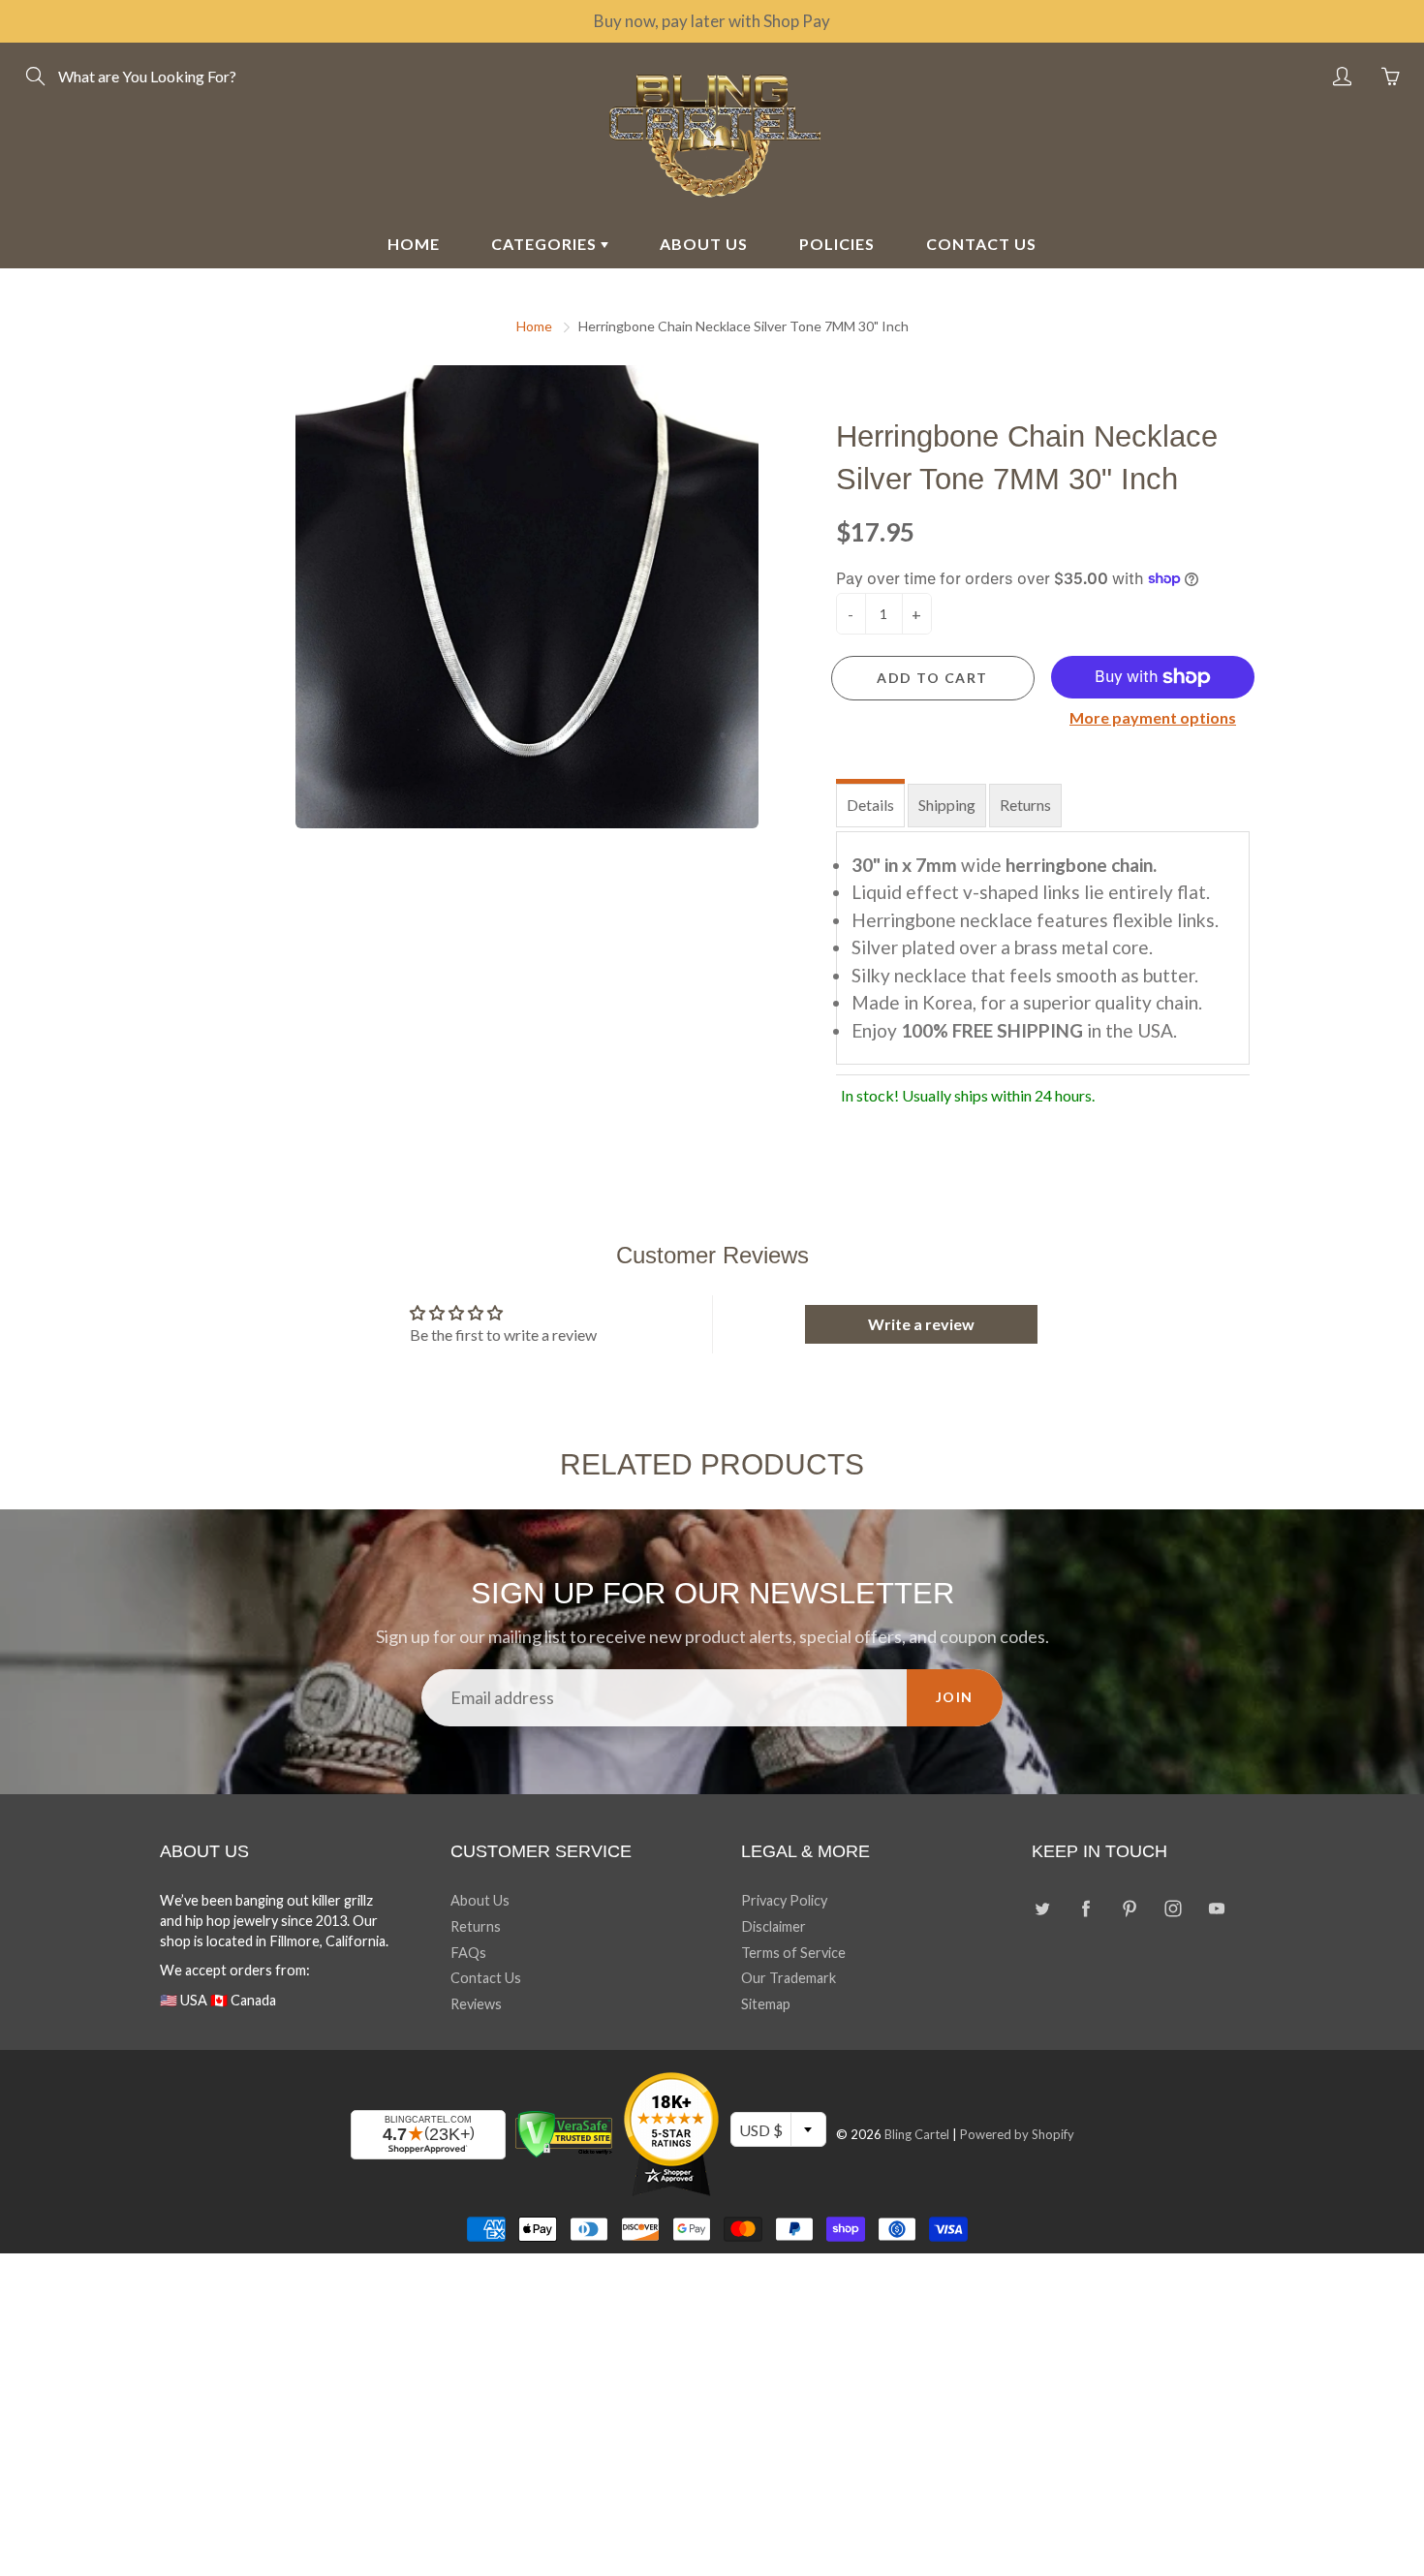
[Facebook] (1085, 1908)
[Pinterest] (1129, 1908)
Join (955, 1697)
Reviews (476, 2004)
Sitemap (766, 2004)
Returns (1025, 805)
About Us (480, 1900)
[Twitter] (1042, 1908)
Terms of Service (793, 1953)
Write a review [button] (921, 1324)
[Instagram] (1173, 1908)
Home (534, 326)
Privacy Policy (784, 1900)
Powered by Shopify (1017, 2134)
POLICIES (837, 244)
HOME (414, 244)
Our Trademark (789, 1978)
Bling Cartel (917, 2134)
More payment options (1153, 717)
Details (870, 805)
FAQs (468, 1953)
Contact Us (486, 1978)
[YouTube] (1216, 1908)
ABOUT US (704, 244)
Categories (546, 244)
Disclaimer (774, 1926)
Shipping (947, 805)
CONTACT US (981, 244)
